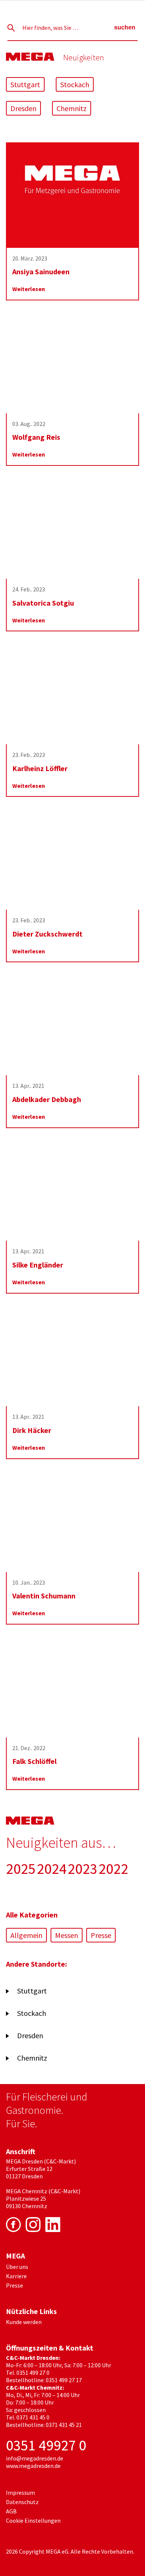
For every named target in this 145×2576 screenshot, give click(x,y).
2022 (113, 1869)
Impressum (20, 2493)
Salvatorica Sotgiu (43, 603)
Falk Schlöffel (34, 1761)
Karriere (16, 2276)
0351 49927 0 (46, 2445)
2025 (21, 1869)
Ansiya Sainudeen (41, 272)
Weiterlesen (29, 289)
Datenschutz (22, 2502)
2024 (52, 1869)
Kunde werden (24, 2322)
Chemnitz (72, 108)
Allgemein (26, 1935)
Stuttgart (25, 84)
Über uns (17, 2267)
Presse (101, 1935)
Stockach (75, 84)
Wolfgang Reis (36, 437)
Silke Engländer (38, 1265)
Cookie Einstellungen (33, 2520)
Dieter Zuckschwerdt (47, 934)
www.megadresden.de (33, 2466)
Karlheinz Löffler (40, 768)
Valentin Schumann (44, 1596)
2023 (83, 1869)
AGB (11, 2511)
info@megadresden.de (35, 2458)
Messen (67, 1935)
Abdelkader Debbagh (47, 1099)
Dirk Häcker (32, 1430)
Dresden (23, 108)
